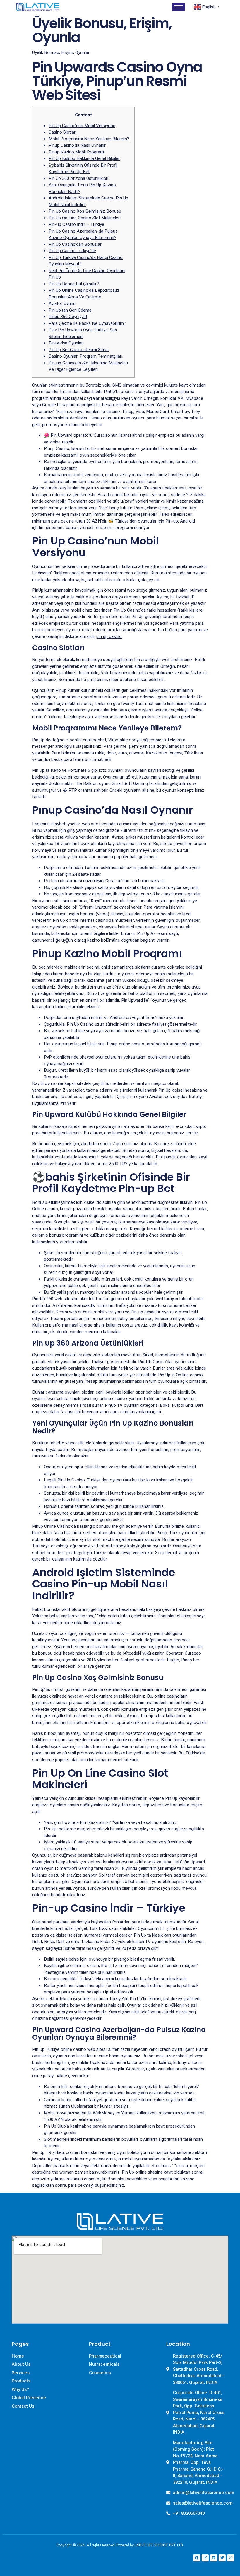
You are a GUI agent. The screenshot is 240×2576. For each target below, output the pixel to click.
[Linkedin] (214, 2558)
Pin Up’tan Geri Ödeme (70, 310)
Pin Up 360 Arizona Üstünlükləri (78, 178)
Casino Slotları (62, 132)
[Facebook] (197, 2558)
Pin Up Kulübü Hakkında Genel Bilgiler (84, 158)
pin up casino (109, 636)
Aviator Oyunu (62, 303)
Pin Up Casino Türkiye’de (72, 251)
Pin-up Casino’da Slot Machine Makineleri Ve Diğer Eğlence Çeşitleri (88, 366)
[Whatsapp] (231, 2558)
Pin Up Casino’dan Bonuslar (75, 244)
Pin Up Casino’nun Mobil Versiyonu (82, 126)
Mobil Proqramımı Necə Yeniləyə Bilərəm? (89, 139)
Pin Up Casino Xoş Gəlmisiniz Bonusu (85, 211)
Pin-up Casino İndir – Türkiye (76, 224)
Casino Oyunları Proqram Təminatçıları (85, 356)
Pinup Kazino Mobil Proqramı (77, 152)
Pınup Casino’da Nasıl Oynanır (77, 145)
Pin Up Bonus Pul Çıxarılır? (74, 284)
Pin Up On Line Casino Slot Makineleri (85, 218)
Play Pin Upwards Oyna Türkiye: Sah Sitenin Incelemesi (83, 333)
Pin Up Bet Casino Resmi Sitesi (79, 350)
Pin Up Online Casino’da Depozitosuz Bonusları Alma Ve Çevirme (84, 294)
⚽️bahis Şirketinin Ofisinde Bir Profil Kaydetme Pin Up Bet (83, 169)
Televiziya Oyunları (66, 343)
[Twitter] (222, 2558)
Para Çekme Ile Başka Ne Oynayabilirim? (87, 323)
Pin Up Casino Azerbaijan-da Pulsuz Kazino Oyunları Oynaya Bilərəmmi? (83, 234)
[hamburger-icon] (178, 7)
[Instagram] (205, 2558)
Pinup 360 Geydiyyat (68, 317)
